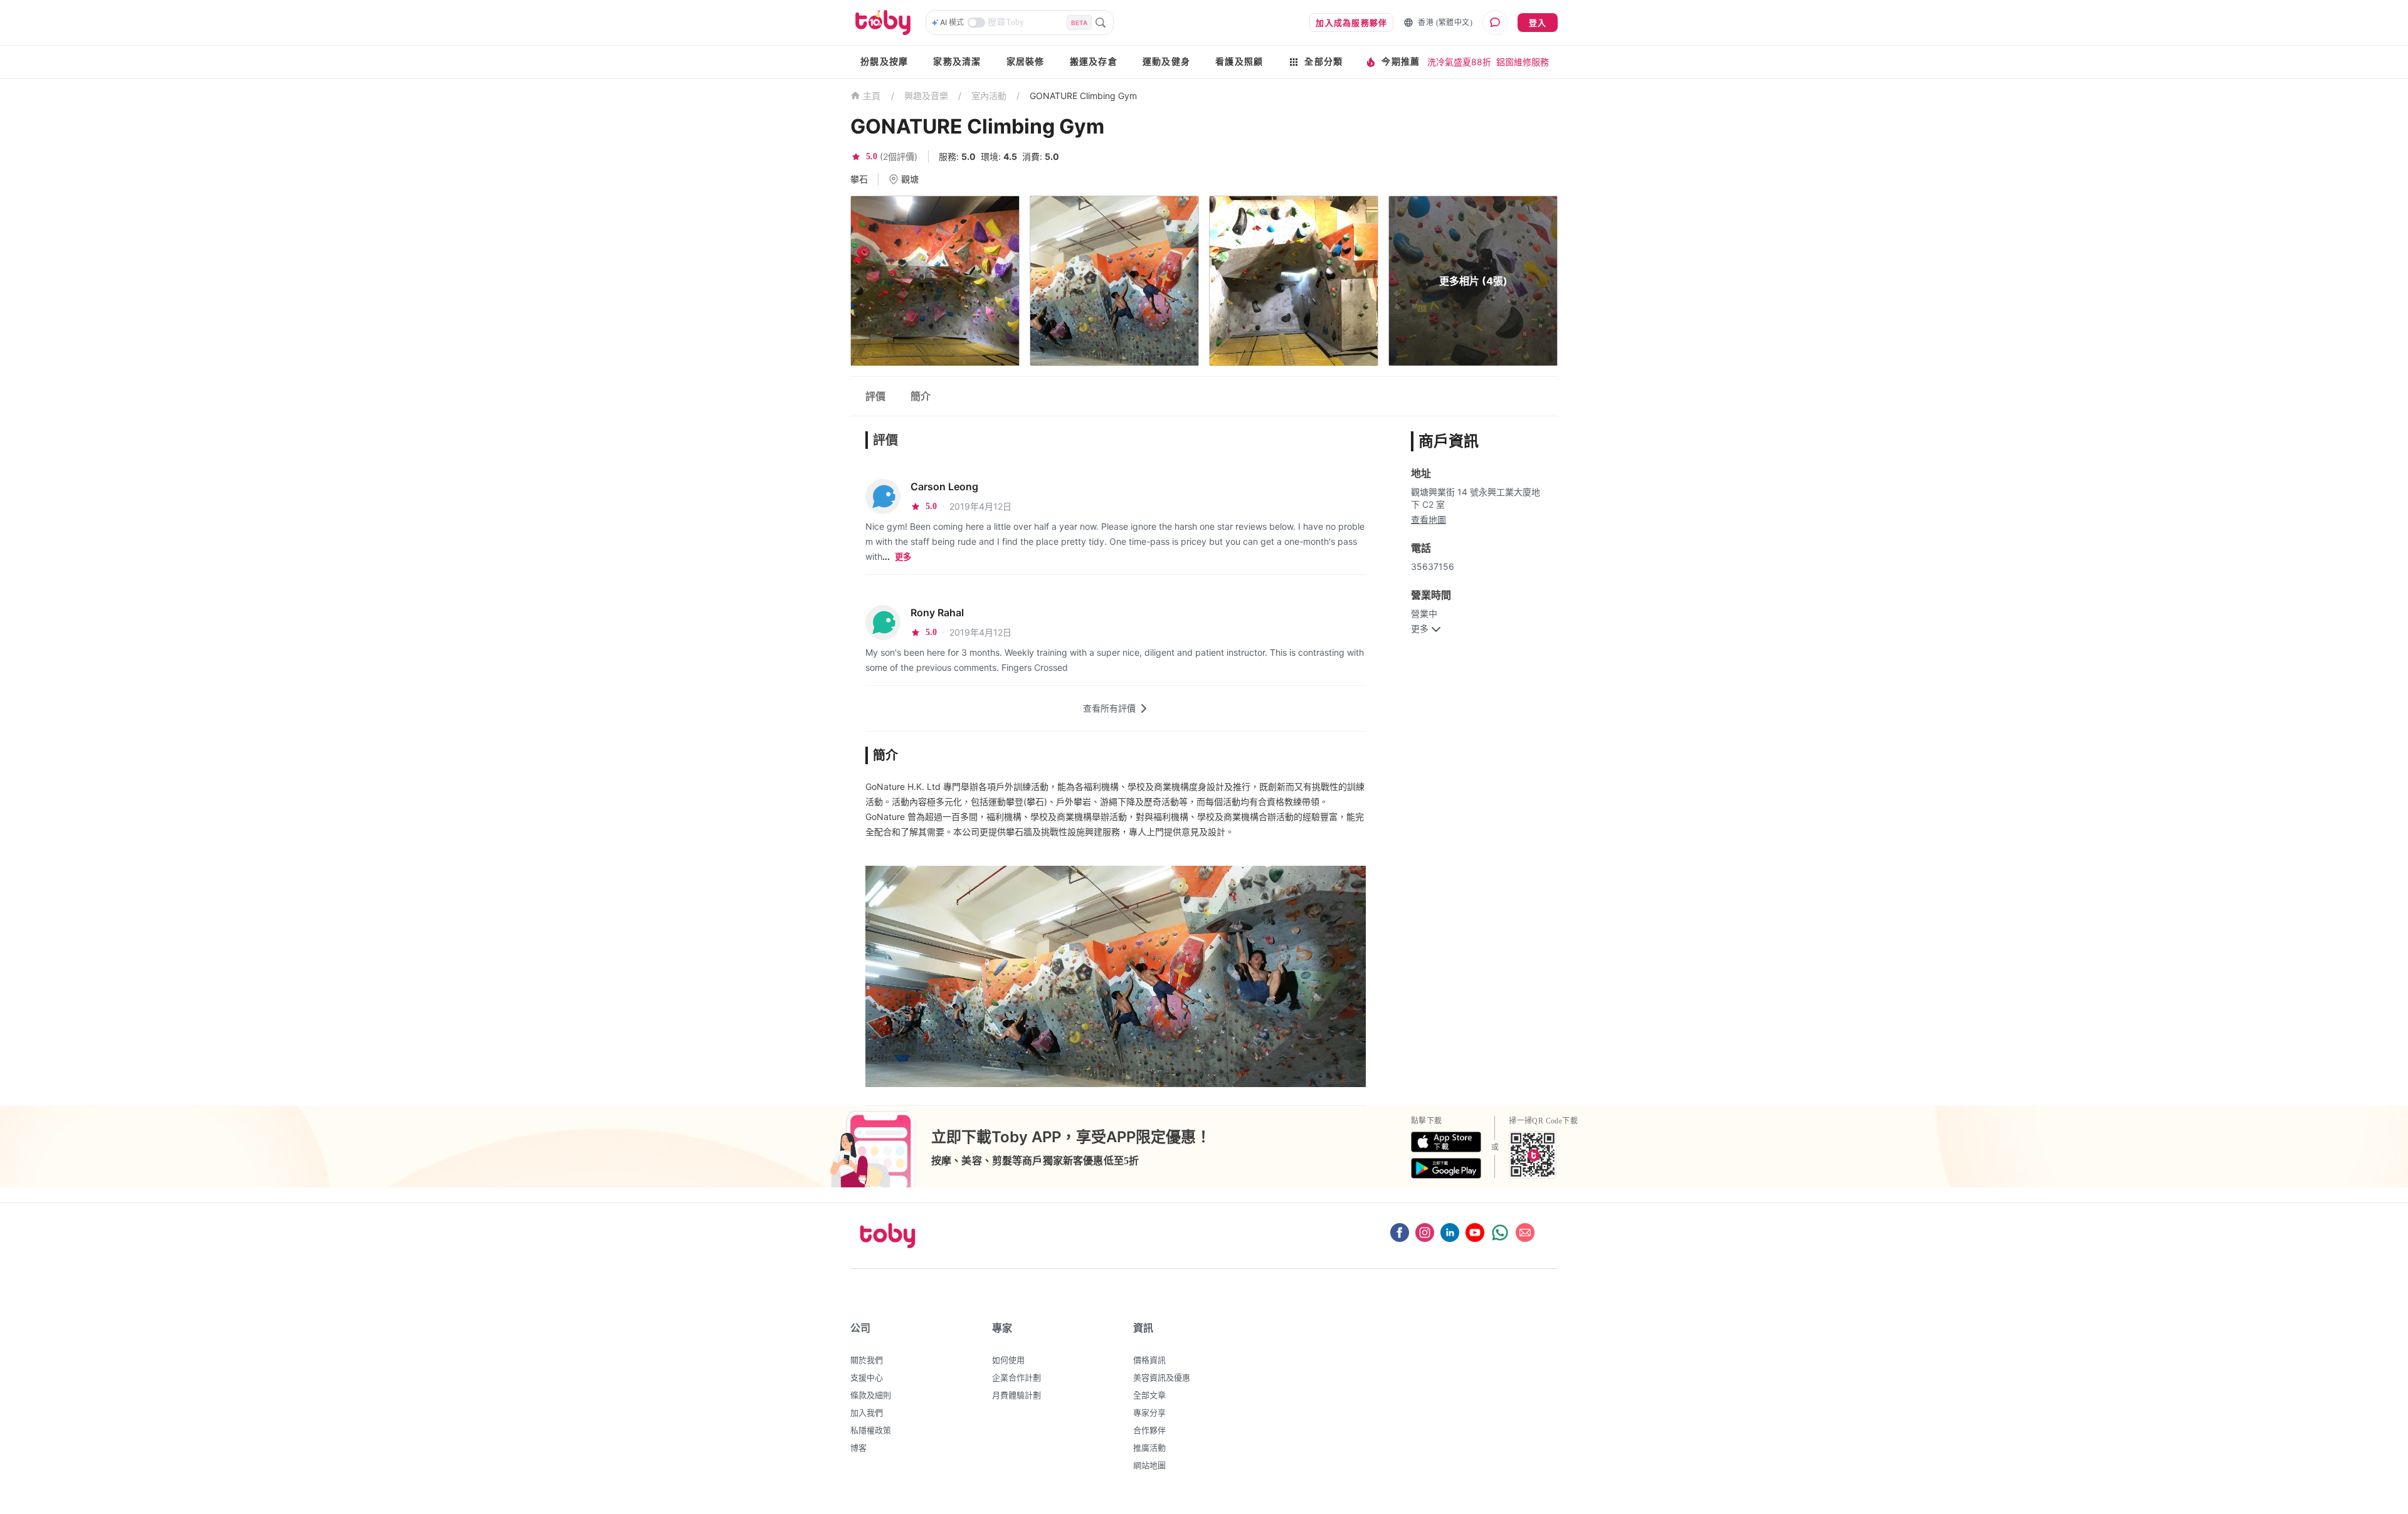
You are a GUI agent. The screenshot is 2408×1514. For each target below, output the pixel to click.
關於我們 (867, 1360)
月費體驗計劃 (1017, 1395)
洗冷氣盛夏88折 (1459, 62)
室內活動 (989, 96)
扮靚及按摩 (884, 62)
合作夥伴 (1149, 1430)
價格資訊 (1149, 1360)
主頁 (872, 96)
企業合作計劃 (1017, 1377)
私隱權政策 (871, 1430)
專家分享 (1149, 1412)
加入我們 (867, 1412)
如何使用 (1008, 1360)
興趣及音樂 (926, 96)
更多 (903, 557)
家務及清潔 (957, 62)
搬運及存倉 (1094, 62)
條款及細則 (871, 1395)
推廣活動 (1149, 1448)
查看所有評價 (1109, 708)
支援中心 (867, 1377)
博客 (858, 1448)
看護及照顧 (1239, 62)
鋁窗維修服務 (1523, 62)
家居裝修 (1026, 62)
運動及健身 (1166, 62)
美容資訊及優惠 (1162, 1377)
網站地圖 (1149, 1465)
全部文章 (1149, 1395)
